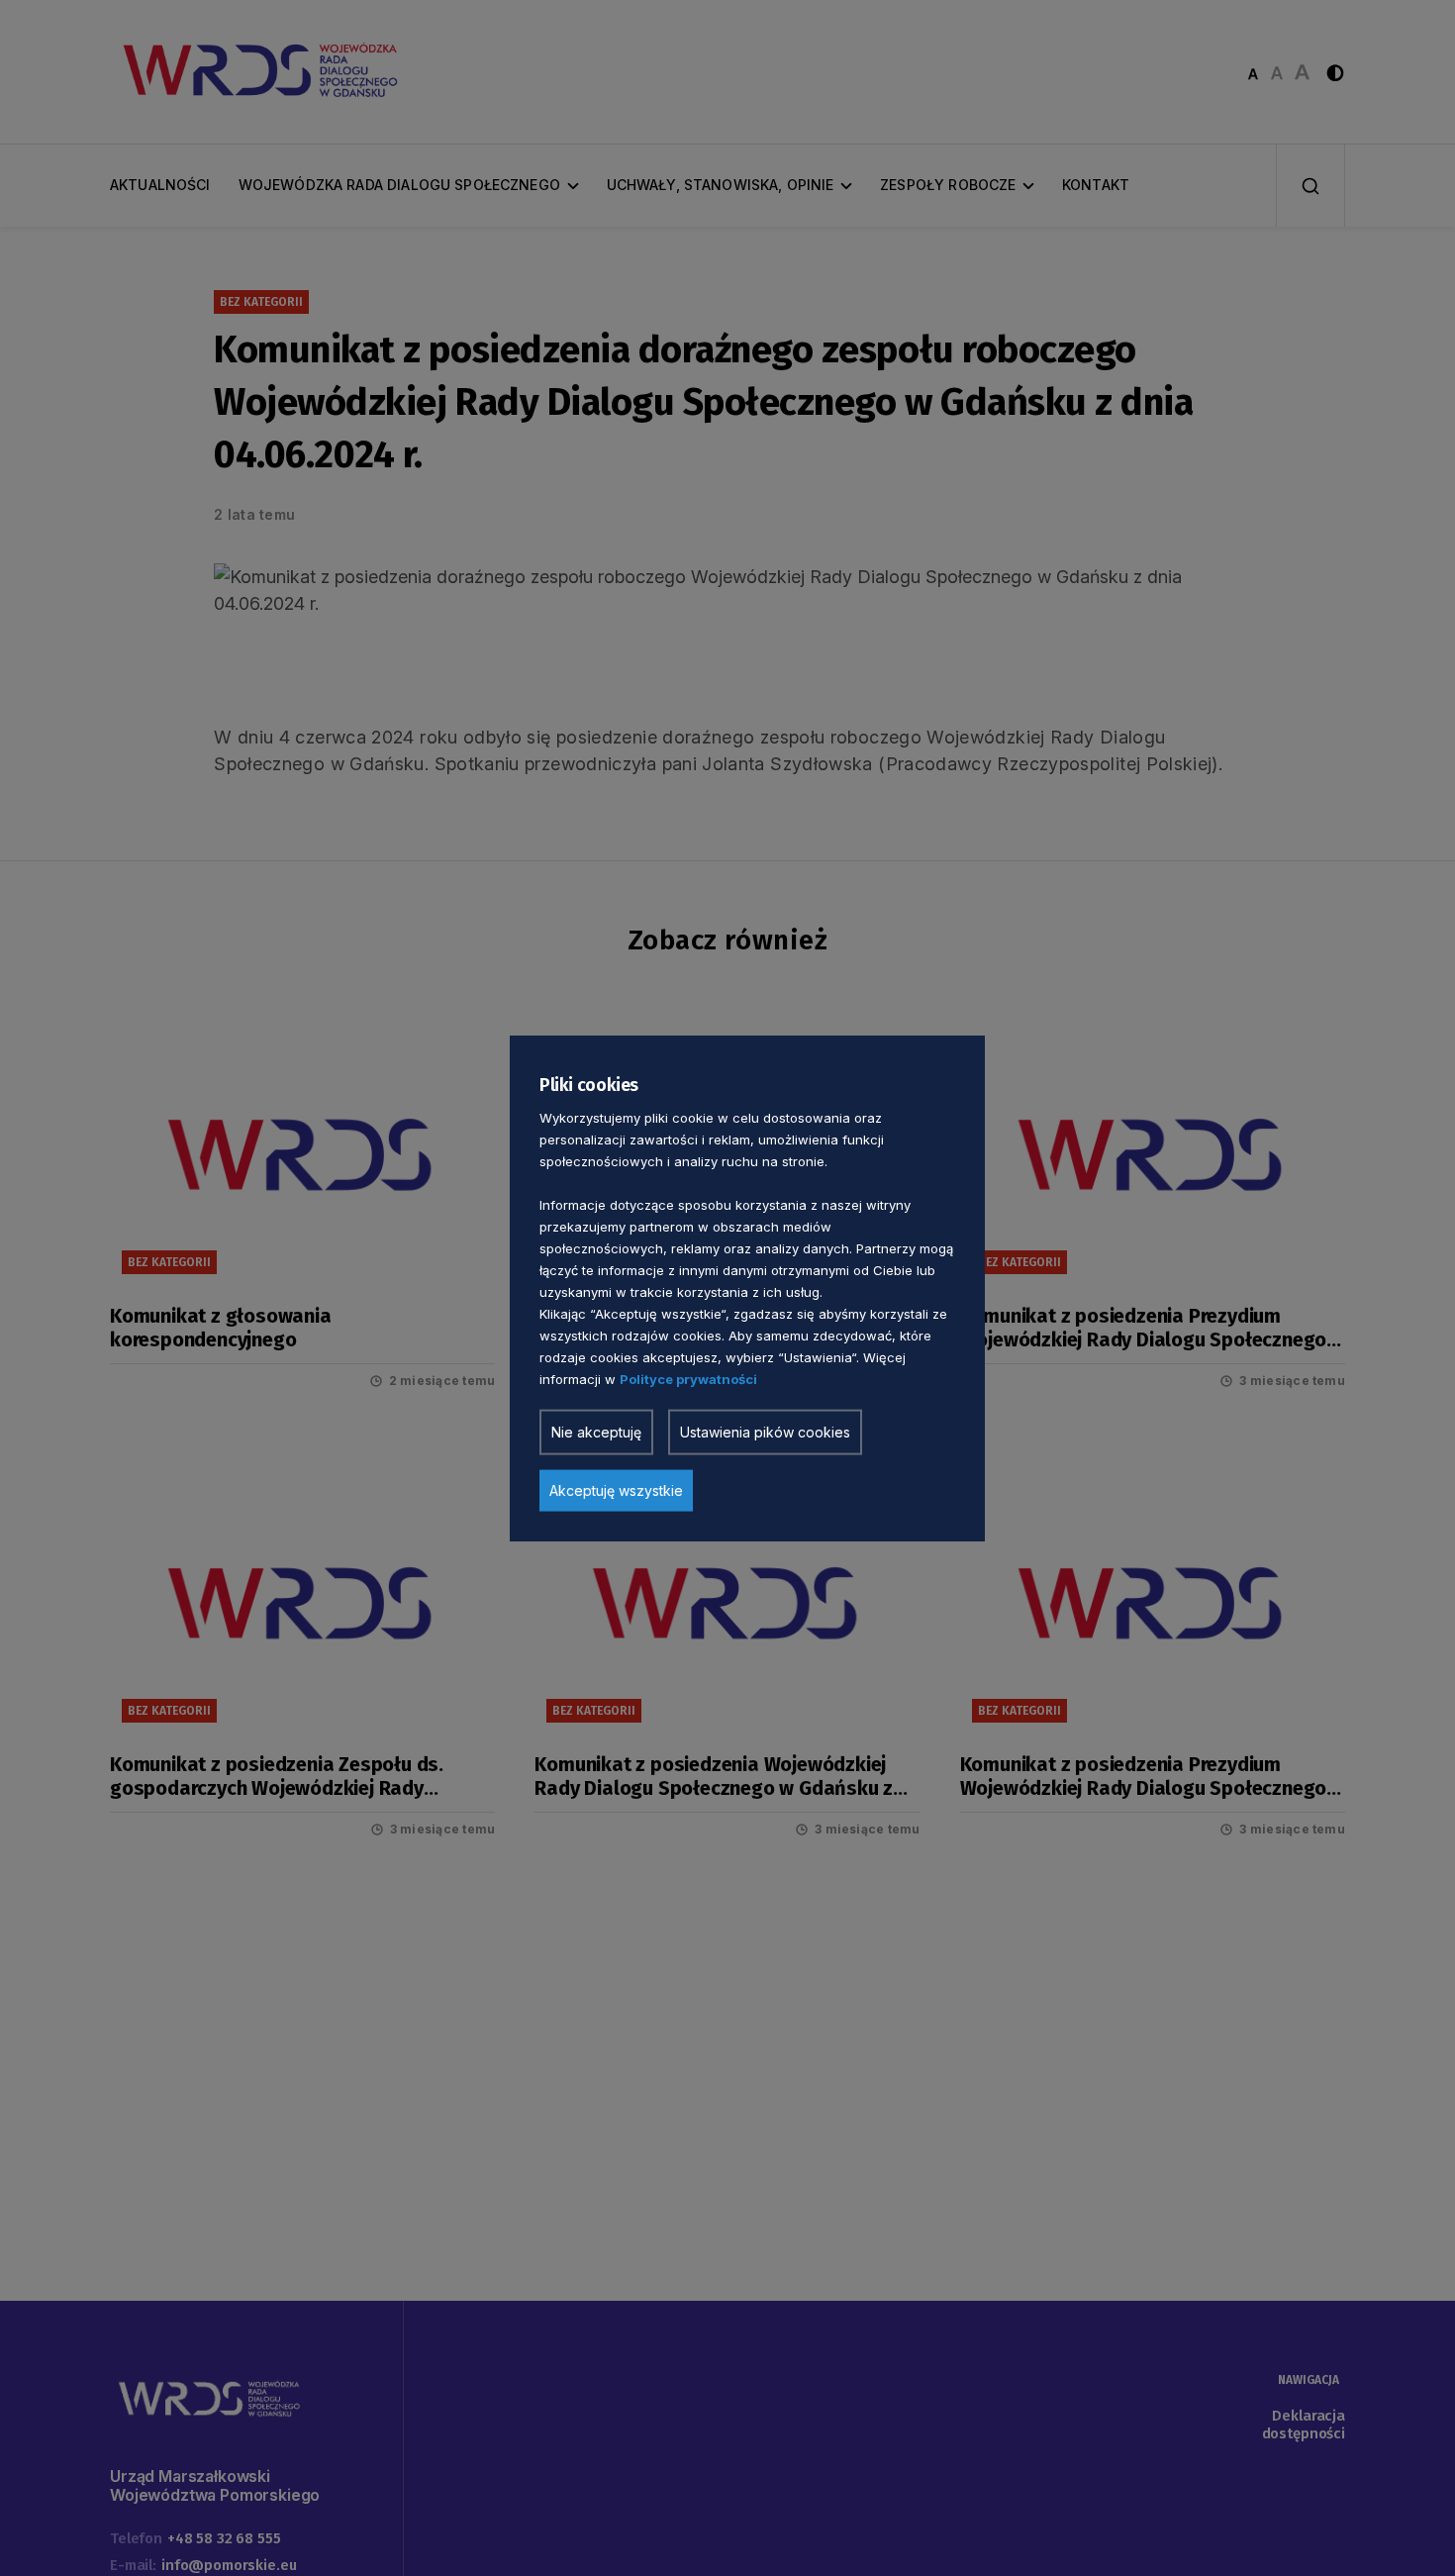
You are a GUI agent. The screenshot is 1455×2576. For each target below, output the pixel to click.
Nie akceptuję (596, 1431)
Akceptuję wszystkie (616, 1489)
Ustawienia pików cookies (765, 1431)
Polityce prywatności (688, 1378)
